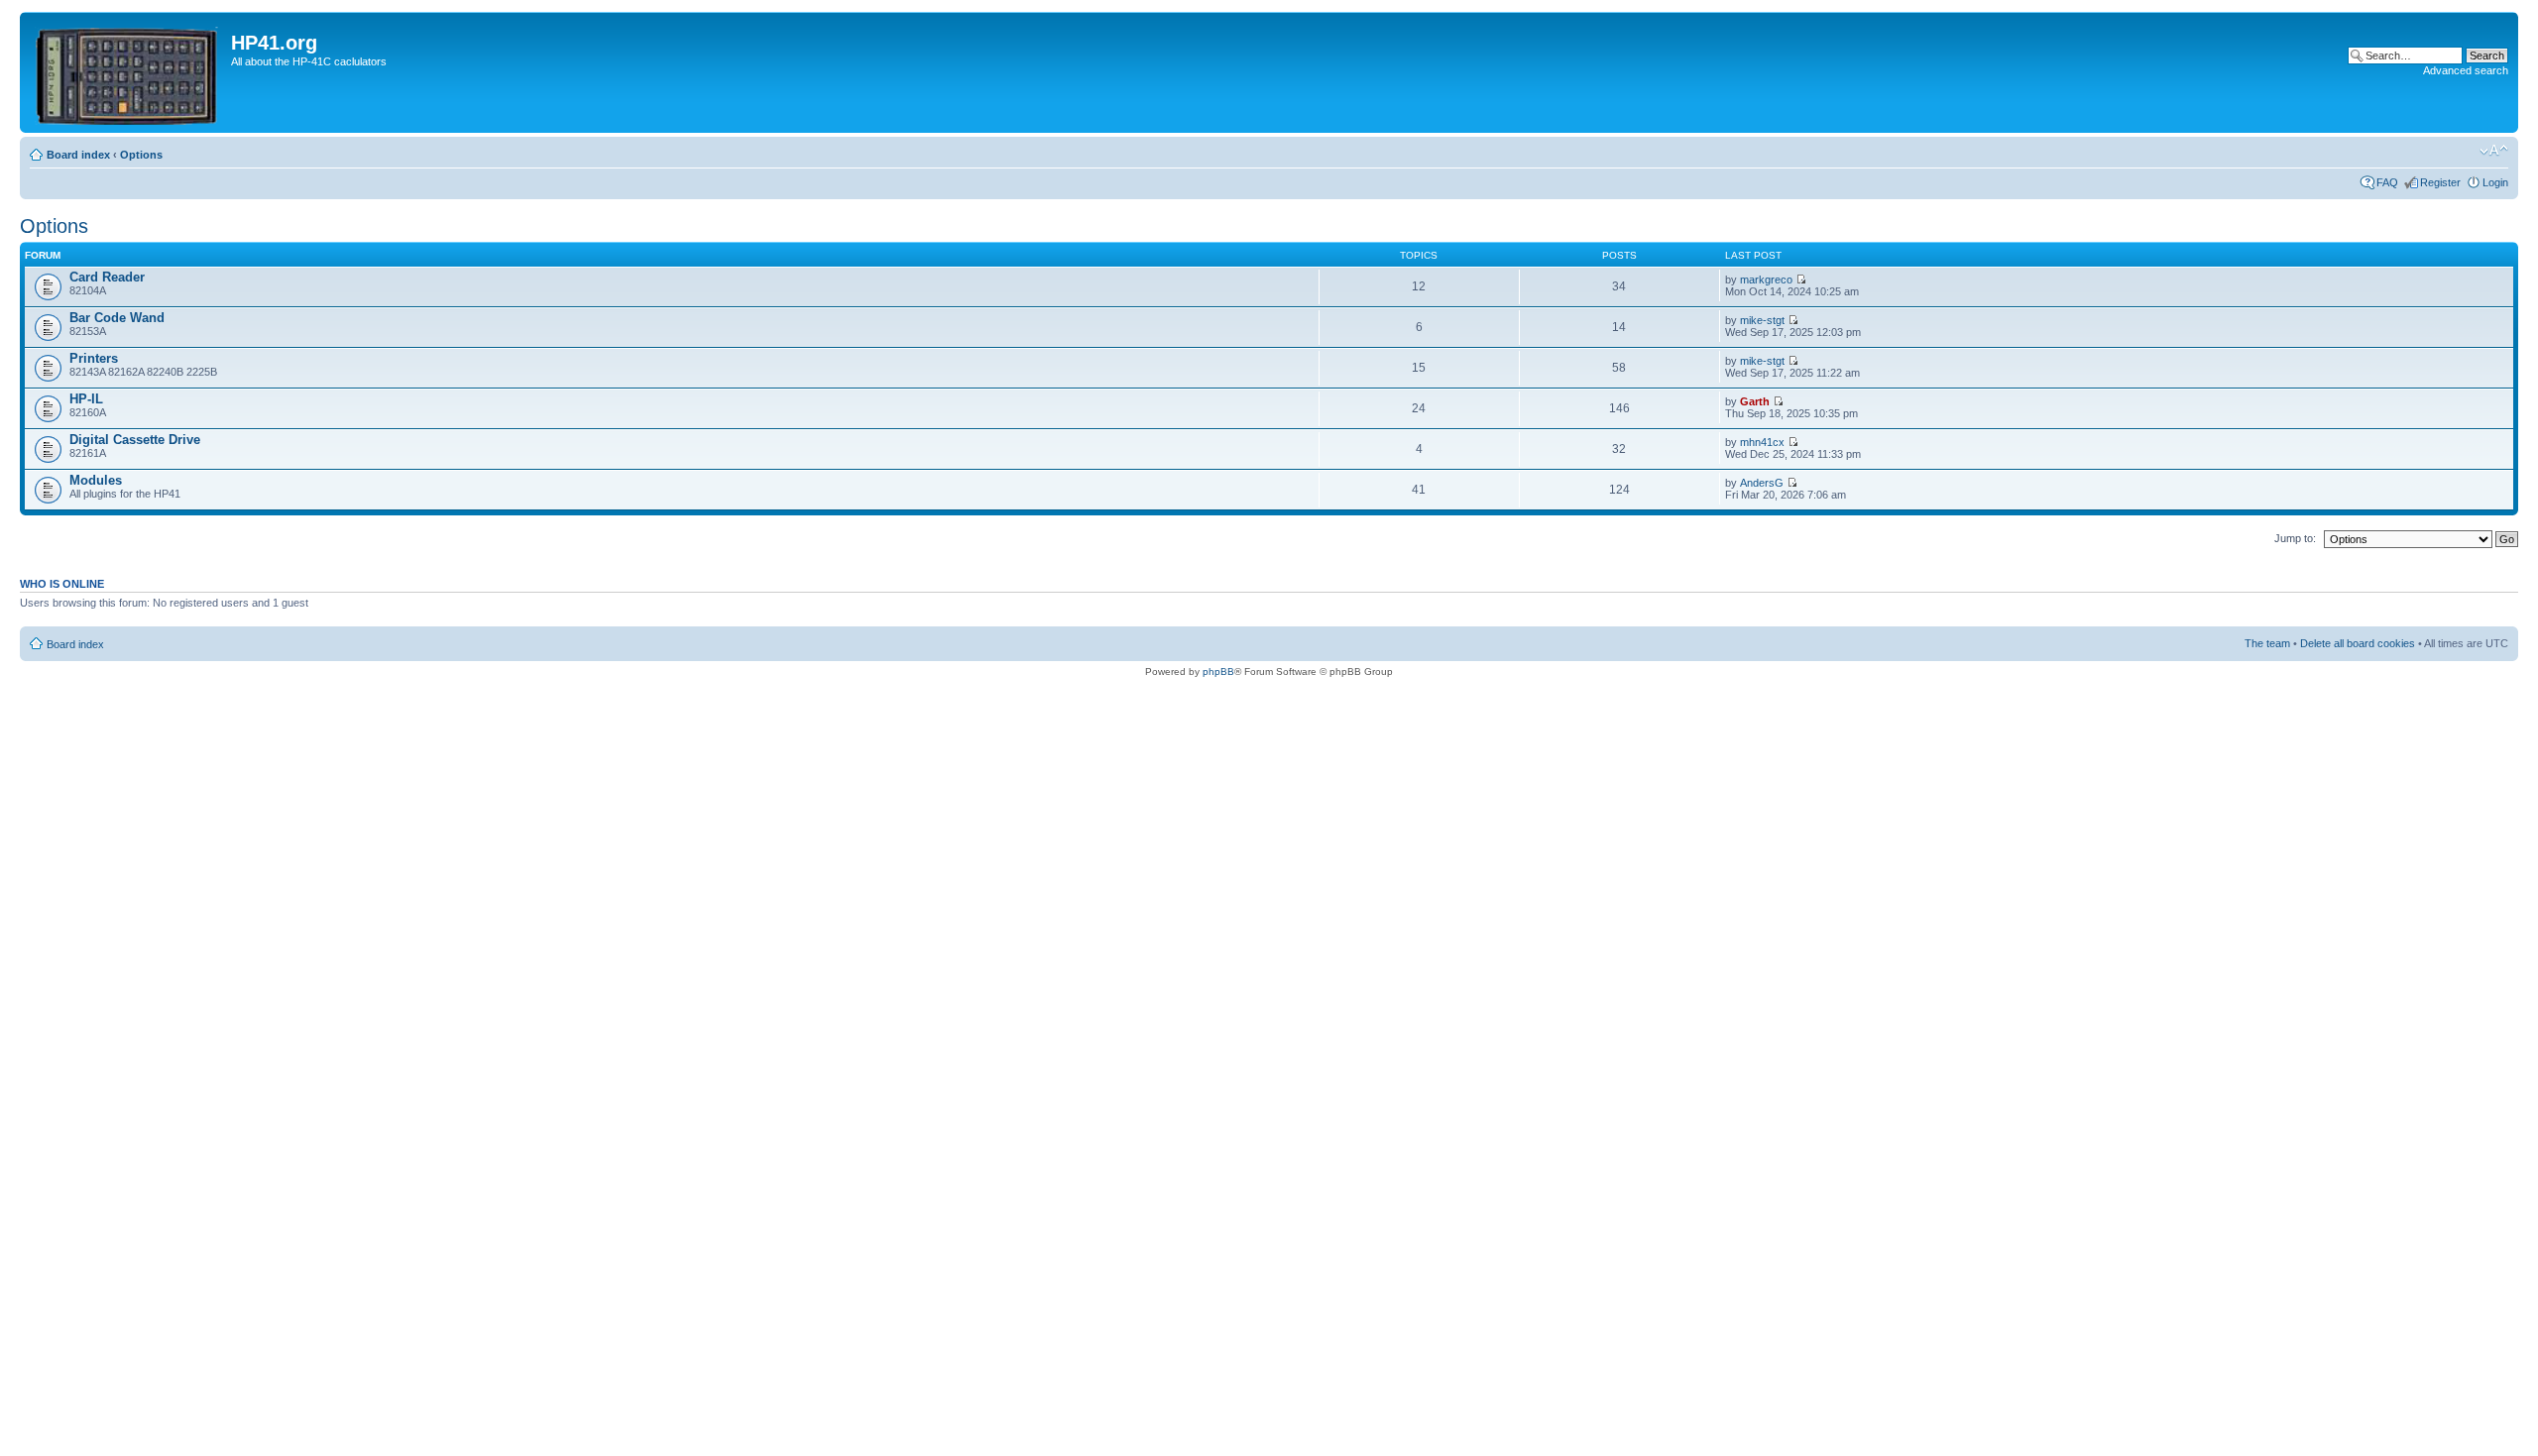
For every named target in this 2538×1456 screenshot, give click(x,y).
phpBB (1218, 672)
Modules (96, 480)
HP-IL (86, 399)
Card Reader (107, 277)
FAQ (2387, 182)
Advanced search (2466, 70)
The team (2267, 643)
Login (2495, 182)
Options (141, 155)
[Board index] (128, 72)
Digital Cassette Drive (135, 440)
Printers (94, 358)
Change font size (2494, 151)
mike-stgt (1762, 320)
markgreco (1766, 280)
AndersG (1762, 483)
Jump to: (2295, 538)
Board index (78, 155)
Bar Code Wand (117, 318)
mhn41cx (1762, 442)
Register (2440, 182)
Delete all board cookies (2358, 643)
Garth (1755, 401)
